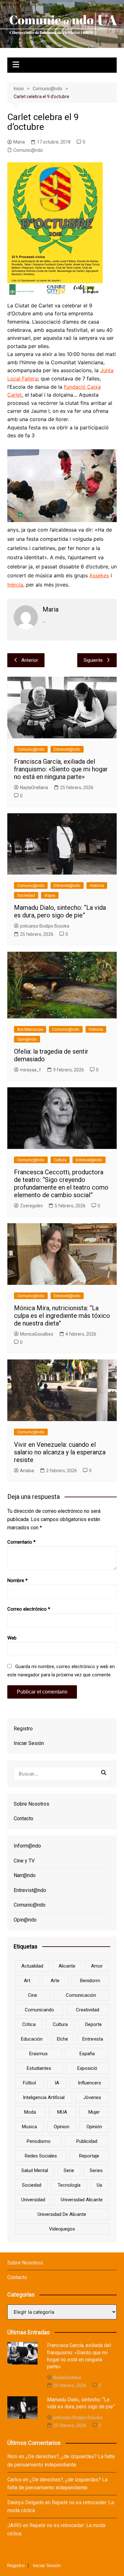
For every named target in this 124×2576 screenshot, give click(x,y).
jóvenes (92, 2097)
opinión (94, 2127)
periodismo (39, 2141)
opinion (62, 2127)
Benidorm (90, 1981)
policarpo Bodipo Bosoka (45, 926)
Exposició (87, 2068)
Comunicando (39, 2010)
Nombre (17, 1580)
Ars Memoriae (30, 1029)
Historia (97, 885)
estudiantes (39, 2068)
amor (97, 1966)
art (27, 1981)
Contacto (24, 1818)
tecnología (69, 2185)
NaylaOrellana (34, 788)
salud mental (35, 2170)
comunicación (81, 1995)
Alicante (67, 1966)
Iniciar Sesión (29, 1743)
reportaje (89, 2156)
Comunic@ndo (28, 150)
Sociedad (26, 895)
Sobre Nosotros (31, 1804)
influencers (90, 2083)
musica (29, 2127)
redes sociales (41, 2156)
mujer (94, 2112)
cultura (60, 2024)
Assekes (99, 575)
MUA (62, 2112)
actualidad (32, 1966)
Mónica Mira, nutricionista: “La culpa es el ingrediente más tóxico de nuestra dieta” (62, 1316)
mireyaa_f (31, 1070)
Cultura (60, 1160)
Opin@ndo (27, 1039)
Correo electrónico (29, 1609)
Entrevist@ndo (67, 749)
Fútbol (29, 2083)
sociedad (32, 2185)
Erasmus (38, 2054)
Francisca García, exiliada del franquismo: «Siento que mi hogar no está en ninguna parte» (61, 769)
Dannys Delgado (26, 2502)
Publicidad (87, 2141)
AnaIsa (27, 1471)
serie (69, 2170)
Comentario (21, 1542)
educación (32, 2039)
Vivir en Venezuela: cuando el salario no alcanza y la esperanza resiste (60, 1452)
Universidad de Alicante (62, 2214)
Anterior (30, 660)
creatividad (88, 2010)
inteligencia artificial (44, 2097)
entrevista (93, 2039)
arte (55, 1981)
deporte (93, 2024)
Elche (62, 2039)
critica (29, 2024)
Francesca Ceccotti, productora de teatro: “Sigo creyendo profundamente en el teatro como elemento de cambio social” (61, 1184)
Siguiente (93, 660)
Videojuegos (62, 2229)
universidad (33, 2200)
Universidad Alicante (82, 2200)
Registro (23, 1729)
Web (12, 1638)
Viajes (50, 895)
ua (99, 2185)
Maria (19, 142)
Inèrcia (15, 585)
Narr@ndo (25, 1875)
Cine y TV (24, 1861)
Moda (30, 2112)
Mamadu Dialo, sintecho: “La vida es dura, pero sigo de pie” (60, 911)
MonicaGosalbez (37, 1334)
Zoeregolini (31, 1206)
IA (57, 2083)
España (87, 2054)
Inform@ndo (27, 1846)
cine (33, 1995)
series (96, 2170)
